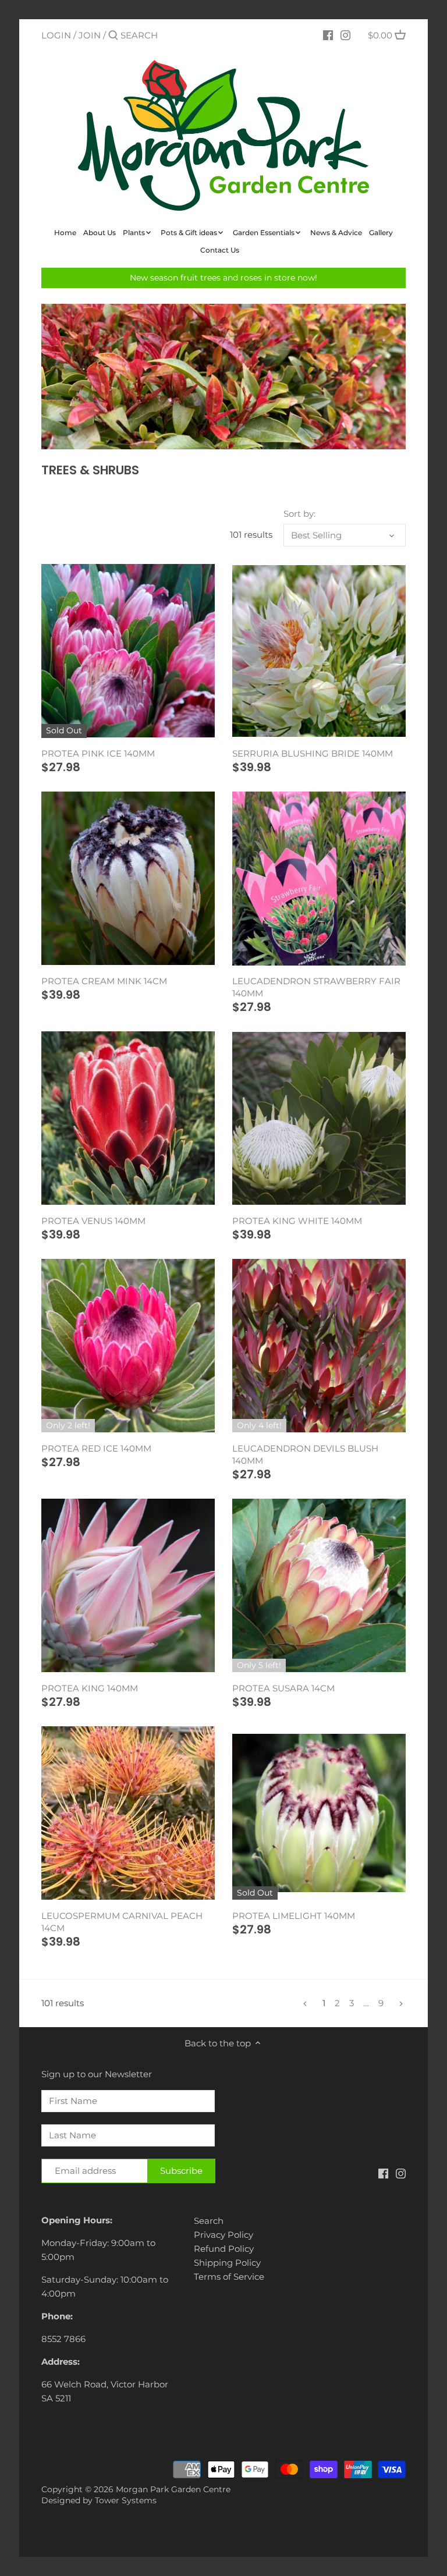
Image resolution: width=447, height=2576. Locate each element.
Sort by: (299, 514)
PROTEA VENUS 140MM (93, 1221)
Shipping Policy (227, 2263)
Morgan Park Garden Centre (173, 2489)
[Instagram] (345, 35)
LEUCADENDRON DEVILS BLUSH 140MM (305, 1454)
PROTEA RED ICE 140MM (96, 1448)
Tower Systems (126, 2500)
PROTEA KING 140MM (90, 1688)
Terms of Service (229, 2277)
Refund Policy (224, 2249)
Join (90, 35)
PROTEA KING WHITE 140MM (297, 1221)
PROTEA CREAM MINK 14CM (104, 981)
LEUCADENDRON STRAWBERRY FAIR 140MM (316, 987)
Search (209, 2221)
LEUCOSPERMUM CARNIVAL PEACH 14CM (122, 1922)
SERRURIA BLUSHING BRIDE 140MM (313, 753)
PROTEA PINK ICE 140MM (98, 753)
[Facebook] (328, 35)
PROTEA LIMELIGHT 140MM (294, 1916)
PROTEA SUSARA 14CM (283, 1688)
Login (56, 35)
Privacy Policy (223, 2235)
